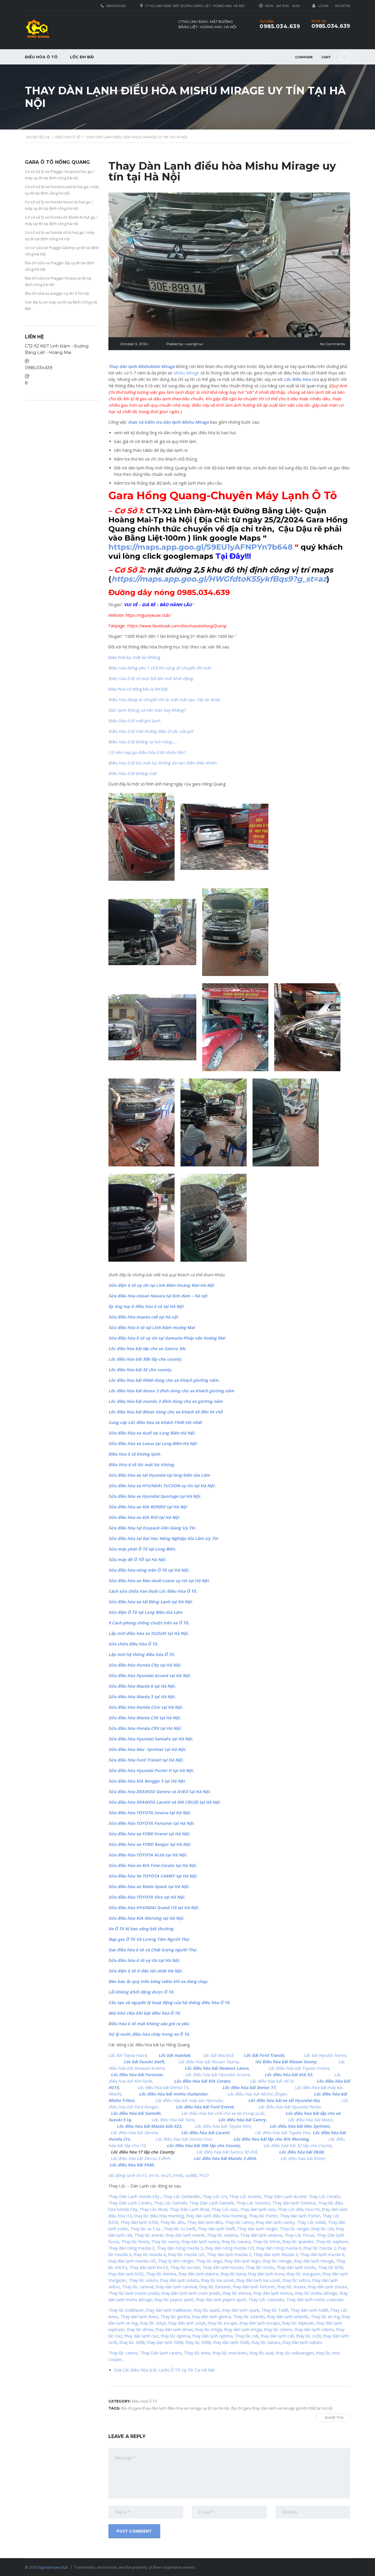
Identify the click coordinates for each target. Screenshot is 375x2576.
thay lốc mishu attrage (316, 2293)
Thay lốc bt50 (331, 2267)
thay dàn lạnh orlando (288, 2317)
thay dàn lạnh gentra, (212, 2317)
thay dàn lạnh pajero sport (221, 2300)
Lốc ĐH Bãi (82, 57)
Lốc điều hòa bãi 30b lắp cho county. (145, 1359)
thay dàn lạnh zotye (187, 2323)
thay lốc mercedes (230, 2353)
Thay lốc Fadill (275, 2310)
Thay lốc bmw (197, 2353)
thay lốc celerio (278, 2329)
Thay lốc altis (173, 2222)
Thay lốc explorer (332, 2242)
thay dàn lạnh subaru (302, 2342)
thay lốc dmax (140, 2329)
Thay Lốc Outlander (181, 2196)
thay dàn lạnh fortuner (254, 2287)
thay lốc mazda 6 (150, 2254)
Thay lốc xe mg (325, 2317)
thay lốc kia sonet (218, 2280)
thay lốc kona (233, 2274)
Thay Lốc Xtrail (153, 2209)
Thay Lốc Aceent (245, 2196)
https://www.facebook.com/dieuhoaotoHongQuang (177, 626)
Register (343, 6)
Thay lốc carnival (138, 2287)
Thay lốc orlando (249, 2317)
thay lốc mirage (277, 2261)
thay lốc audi (261, 2353)
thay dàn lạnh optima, (213, 2336)
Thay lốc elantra (161, 2274)
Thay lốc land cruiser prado (134, 2293)
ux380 (191, 2175)
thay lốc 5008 (198, 2342)
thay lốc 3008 (132, 2342)
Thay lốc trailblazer (126, 2310)
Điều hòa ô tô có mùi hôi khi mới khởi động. (151, 678)
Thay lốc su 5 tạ (145, 2229)
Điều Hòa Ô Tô (41, 57)
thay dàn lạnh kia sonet (258, 2280)
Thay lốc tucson (185, 2267)
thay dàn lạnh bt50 (126, 2274)
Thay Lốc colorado (266, 2300)
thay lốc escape (222, 2323)
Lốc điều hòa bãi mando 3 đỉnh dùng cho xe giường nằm (166, 1401)
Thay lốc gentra (175, 2317)
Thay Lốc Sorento (253, 2203)
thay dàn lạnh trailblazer (169, 2310)
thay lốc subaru (266, 2342)
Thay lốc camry (239, 2222)
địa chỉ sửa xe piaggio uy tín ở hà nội (57, 293)
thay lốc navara (236, 2242)
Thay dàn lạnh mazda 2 (229, 2254)
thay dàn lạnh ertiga (243, 2329)
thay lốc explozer (298, 2323)
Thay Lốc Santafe (170, 2203)
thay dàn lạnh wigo (242, 2261)
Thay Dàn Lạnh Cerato (130, 2203)
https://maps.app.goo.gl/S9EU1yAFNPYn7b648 (201, 547)
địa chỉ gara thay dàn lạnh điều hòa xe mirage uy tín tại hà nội (175, 2408)
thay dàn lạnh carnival (176, 2287)
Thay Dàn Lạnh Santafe (212, 2203)
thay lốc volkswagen (295, 2353)
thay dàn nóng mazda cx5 (230, 2248)
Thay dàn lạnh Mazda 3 (276, 2254)
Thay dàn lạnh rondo (296, 2267)
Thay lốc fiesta (135, 2242)
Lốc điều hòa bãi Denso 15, (165, 2087)
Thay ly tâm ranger (176, 2261)
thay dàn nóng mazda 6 (279, 2248)
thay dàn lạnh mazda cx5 (132, 2261)
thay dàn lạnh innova (273, 2293)
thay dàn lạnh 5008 (231, 2342)
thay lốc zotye (153, 2323)
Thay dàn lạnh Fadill (309, 2310)
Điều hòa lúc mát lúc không (134, 657)
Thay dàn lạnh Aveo (139, 2317)
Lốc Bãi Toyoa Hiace (128, 2055)
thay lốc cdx (323, 2229)
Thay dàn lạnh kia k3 (149, 2267)
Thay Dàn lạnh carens (161, 2353)
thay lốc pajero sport (174, 2300)
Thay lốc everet (149, 2235)
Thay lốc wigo (209, 2261)
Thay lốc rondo (260, 2267)
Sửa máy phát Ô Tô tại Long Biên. (142, 1549)
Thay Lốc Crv (215, 2196)
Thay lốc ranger (294, 2229)
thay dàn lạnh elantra (198, 2274)
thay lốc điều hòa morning (159, 2216)
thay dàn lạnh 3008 (165, 2342)
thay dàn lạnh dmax (174, 2329)
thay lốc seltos (296, 2280)
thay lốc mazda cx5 (186, 2254)
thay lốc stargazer (303, 2274)
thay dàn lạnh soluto (179, 2280)
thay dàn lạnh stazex (327, 2287)
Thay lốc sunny (165, 2242)
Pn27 (204, 2175)
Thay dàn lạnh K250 (139, 2222)
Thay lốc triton (266, 2242)
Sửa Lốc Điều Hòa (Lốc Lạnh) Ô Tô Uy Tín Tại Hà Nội (164, 2370)
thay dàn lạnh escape (260, 2323)
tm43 (178, 2175)
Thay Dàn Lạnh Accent (285, 2196)
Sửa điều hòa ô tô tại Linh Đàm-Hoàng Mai (151, 1327)
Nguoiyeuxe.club (53, 2567)
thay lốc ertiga (208, 2329)
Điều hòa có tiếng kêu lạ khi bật (138, 689)
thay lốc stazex (292, 2287)
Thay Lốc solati (311, 2222)
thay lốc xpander (298, 2242)
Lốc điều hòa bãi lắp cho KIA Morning (271, 2139)
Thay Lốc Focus (299, 2235)
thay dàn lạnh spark (241, 2310)
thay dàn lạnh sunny (201, 2242)
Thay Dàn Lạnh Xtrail (189, 2209)
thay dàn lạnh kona (266, 2274)
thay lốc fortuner (215, 2287)
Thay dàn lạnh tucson (223, 2267)
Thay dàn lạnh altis (205, 2222)
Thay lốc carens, (124, 2353)
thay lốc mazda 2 (320, 2248)
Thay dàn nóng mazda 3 (180, 2248)
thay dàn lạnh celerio (314, 2329)
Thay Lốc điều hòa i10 (299, 2209)
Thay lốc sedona (222, 2235)
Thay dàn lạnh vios (258, 2209)
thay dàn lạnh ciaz (142, 2336)
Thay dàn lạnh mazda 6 (322, 2254)
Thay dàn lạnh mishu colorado (315, 2300)
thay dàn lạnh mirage (314, 2261)
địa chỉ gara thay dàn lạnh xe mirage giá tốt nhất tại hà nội (282, 2408)
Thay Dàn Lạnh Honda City (134, 2196)
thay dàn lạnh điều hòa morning (216, 2216)
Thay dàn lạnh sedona (261, 2235)
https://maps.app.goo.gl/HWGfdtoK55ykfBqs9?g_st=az (219, 579)
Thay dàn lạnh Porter (300, 2216)
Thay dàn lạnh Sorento (294, 2203)
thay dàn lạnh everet (185, 2235)
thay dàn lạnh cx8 (277, 2336)
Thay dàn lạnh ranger (257, 2229)
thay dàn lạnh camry (275, 2222)
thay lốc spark (207, 2310)
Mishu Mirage (186, 373)
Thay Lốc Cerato (324, 2196)
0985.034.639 (331, 26)
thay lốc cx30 (308, 2336)
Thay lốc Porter (263, 2216)
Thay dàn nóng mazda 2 (131, 2248)
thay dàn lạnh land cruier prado (191, 2293)
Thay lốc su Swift (179, 2229)
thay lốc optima (175, 2336)
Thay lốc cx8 (247, 2336)
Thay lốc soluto (143, 2280)
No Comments (332, 344)
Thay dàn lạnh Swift (216, 2229)
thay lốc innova (237, 2293)
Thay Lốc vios (225, 2209)
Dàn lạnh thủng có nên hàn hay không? (147, 710)
